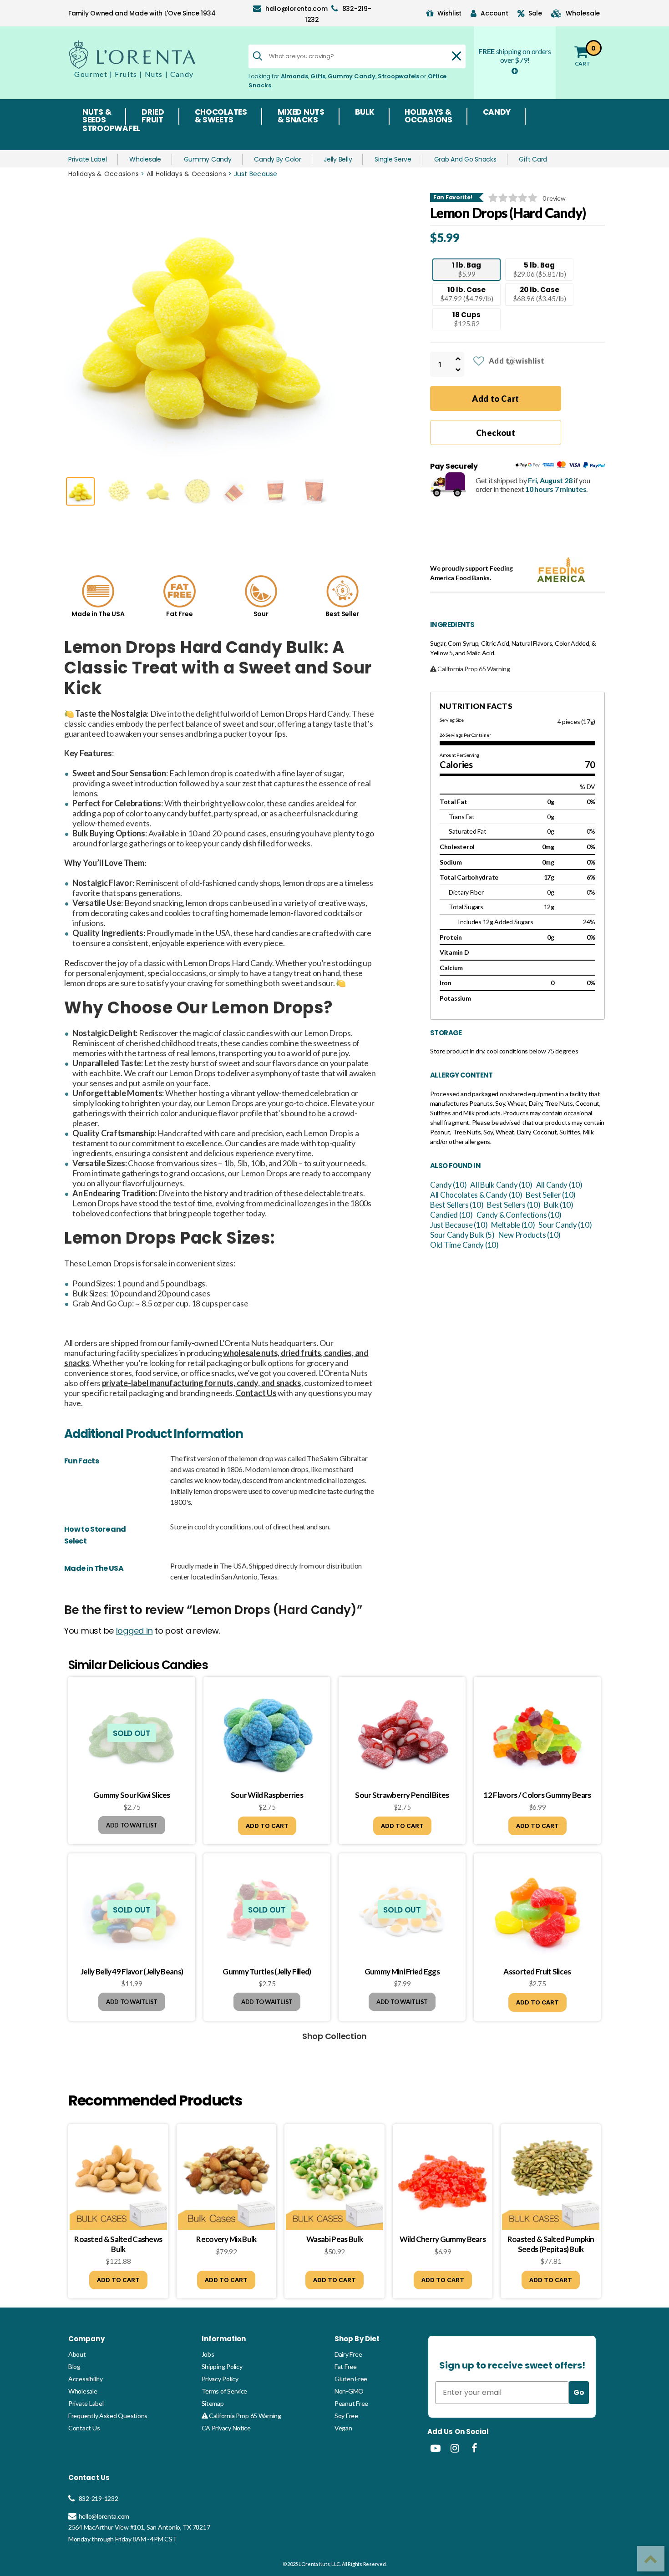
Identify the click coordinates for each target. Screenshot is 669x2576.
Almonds (294, 76)
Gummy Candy (351, 76)
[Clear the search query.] (456, 56)
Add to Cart (496, 399)
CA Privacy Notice (226, 2428)
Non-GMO (349, 2391)
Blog (74, 2366)
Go (579, 2392)
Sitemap (213, 2403)
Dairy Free (348, 2354)
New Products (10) (530, 1235)
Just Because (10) (459, 1225)
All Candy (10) (559, 1185)
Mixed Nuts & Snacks (301, 116)
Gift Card (533, 159)
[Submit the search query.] (258, 56)
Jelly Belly (338, 159)
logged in (134, 1631)
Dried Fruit (153, 116)
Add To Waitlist (132, 1825)
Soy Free (346, 2416)
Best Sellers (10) (457, 1205)
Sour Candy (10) (565, 1225)
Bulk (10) (559, 1205)
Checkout (496, 433)
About (77, 2354)
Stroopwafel (111, 129)
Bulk (365, 113)
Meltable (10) (513, 1225)
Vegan (343, 2428)
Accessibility (86, 2379)
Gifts (318, 76)
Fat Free (346, 2366)
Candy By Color (277, 159)
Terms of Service (225, 2391)
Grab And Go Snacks (465, 159)
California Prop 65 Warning (244, 2416)
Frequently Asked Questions (108, 2416)
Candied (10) (451, 1215)
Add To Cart (267, 1826)
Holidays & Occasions (428, 116)
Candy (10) (448, 1185)
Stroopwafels (398, 76)
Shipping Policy (222, 2366)
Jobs (208, 2354)
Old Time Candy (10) (464, 1245)
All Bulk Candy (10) (501, 1185)
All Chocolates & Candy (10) (476, 1195)
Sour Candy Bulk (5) (462, 1235)
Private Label (88, 159)
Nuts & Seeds (97, 116)
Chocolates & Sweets (221, 116)
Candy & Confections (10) (519, 1215)
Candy (497, 113)
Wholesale (145, 159)
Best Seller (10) (551, 1195)
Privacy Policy (220, 2379)
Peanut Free (351, 2403)
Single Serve (393, 159)
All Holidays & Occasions (186, 174)
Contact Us (84, 2428)
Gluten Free (351, 2379)
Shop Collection (334, 2036)
